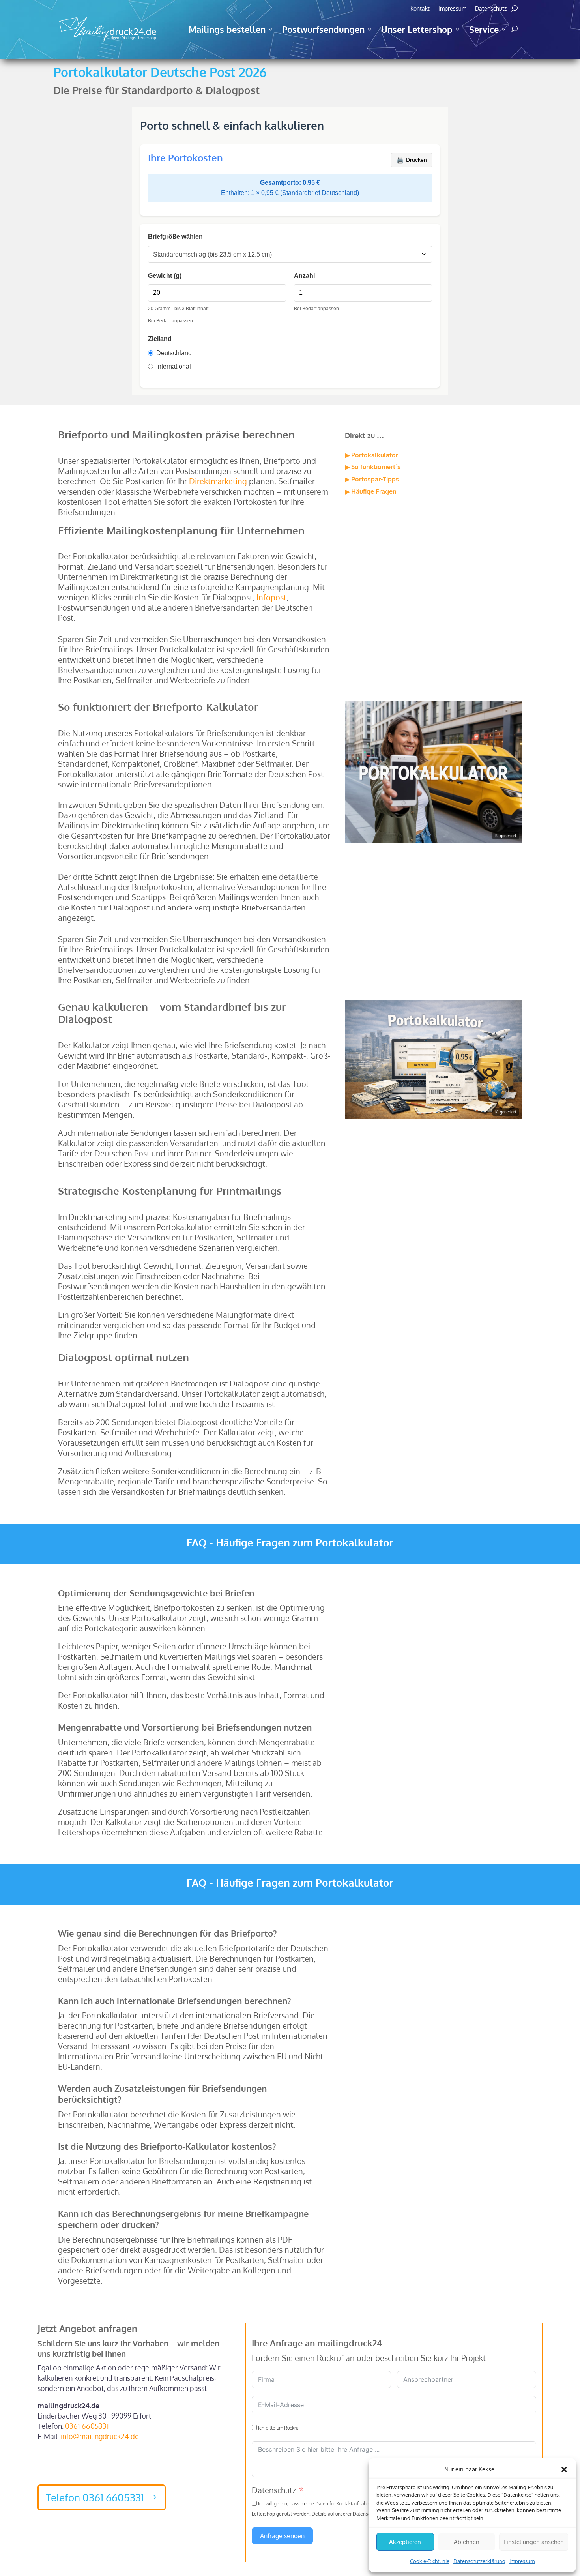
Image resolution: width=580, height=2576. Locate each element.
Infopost (271, 597)
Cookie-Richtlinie (430, 2561)
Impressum (522, 2561)
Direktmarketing (218, 481)
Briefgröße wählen (175, 237)
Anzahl (304, 276)
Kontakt (420, 9)
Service (484, 29)
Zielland (160, 339)
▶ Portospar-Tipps (372, 479)
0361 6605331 (87, 2426)
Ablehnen (467, 2542)
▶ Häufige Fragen (371, 491)
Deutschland (174, 353)
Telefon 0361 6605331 (95, 2497)
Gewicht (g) (165, 276)
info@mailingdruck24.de (100, 2436)
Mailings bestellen (227, 29)
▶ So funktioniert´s (373, 467)
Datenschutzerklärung (479, 2561)
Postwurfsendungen (323, 29)
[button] (564, 2469)
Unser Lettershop (417, 29)
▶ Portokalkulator (371, 455)
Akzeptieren (405, 2542)
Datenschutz (491, 9)
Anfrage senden (282, 2536)
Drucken (412, 160)
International (174, 366)
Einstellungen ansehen (534, 2542)
